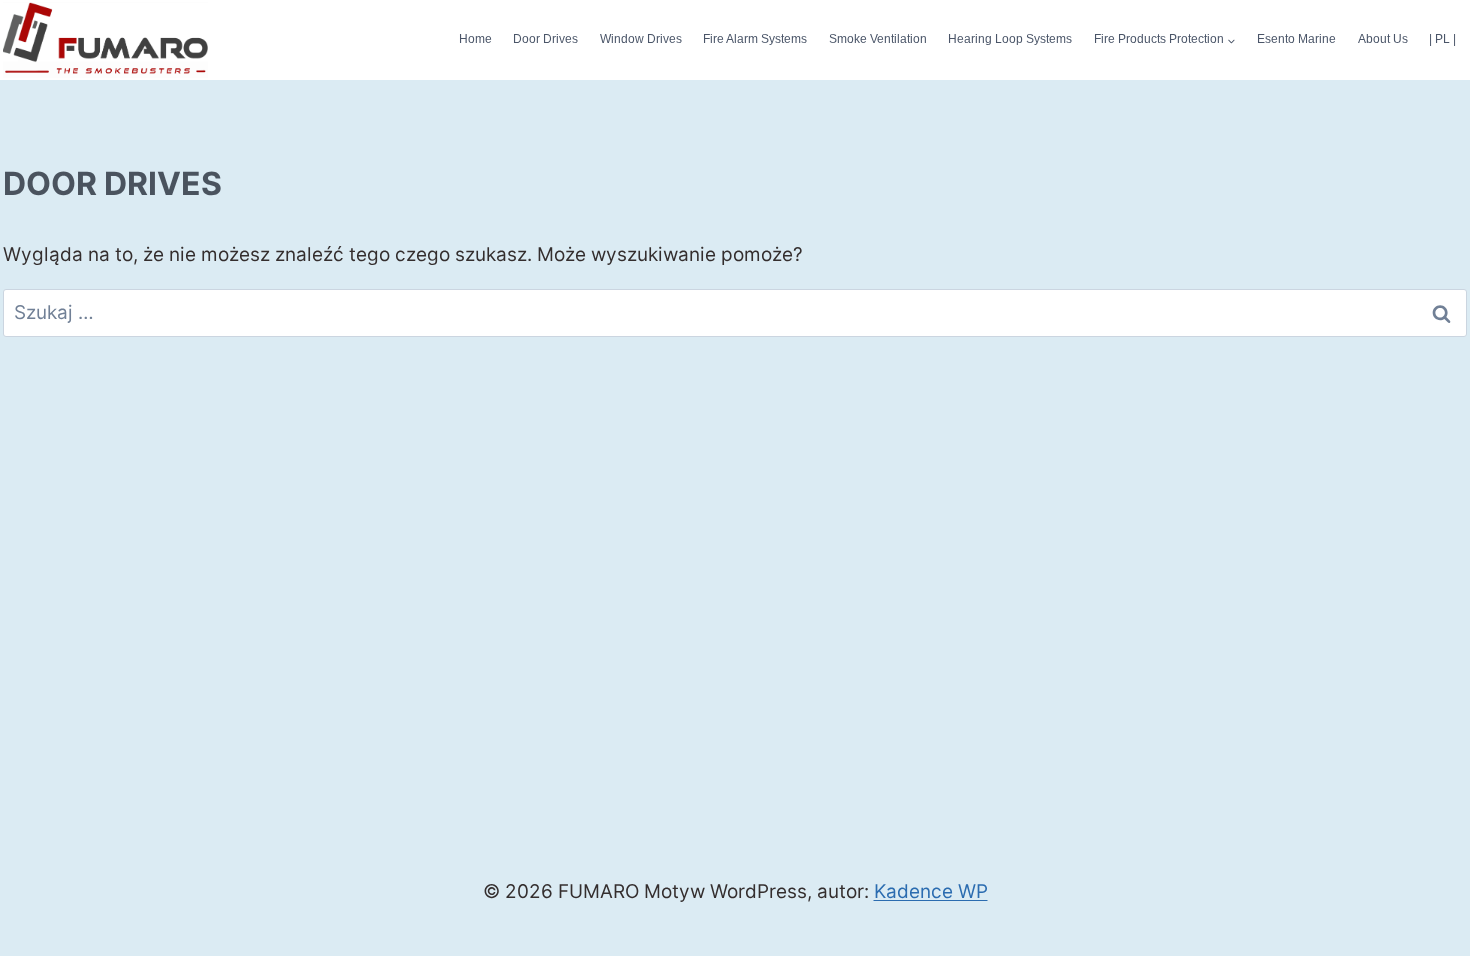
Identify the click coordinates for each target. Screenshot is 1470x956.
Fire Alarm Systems (755, 39)
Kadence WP (931, 891)
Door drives (545, 39)
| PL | (1442, 39)
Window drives (641, 39)
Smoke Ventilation (878, 39)
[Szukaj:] (735, 312)
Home (475, 39)
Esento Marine (1296, 39)
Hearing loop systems (1010, 39)
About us (1383, 39)
